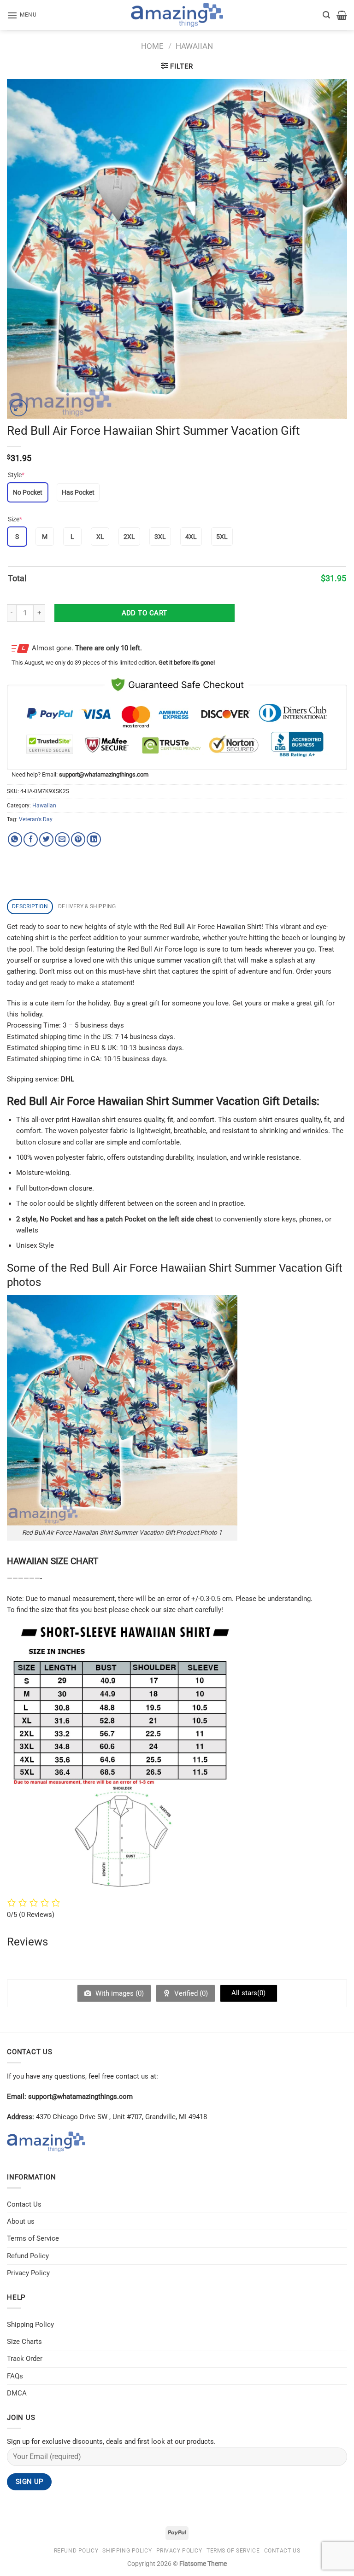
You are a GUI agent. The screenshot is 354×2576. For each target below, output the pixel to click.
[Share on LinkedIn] (94, 839)
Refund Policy (28, 2256)
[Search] (326, 15)
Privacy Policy (28, 2273)
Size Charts (24, 2342)
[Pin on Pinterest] (78, 839)
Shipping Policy (30, 2325)
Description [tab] (30, 906)
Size (15, 519)
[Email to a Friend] (62, 839)
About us (21, 2221)
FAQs (15, 2376)
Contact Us (24, 2204)
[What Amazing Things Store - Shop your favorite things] (177, 15)
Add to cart (145, 613)
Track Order (25, 2359)
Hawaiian (194, 46)
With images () (119, 1993)
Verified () (190, 1993)
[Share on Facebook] (31, 839)
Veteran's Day (36, 819)
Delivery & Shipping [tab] (87, 906)
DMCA (17, 2393)
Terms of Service (33, 2238)
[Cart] (342, 15)
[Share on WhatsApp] (15, 839)
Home (152, 46)
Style (16, 475)
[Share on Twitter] (46, 839)
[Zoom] (19, 408)
